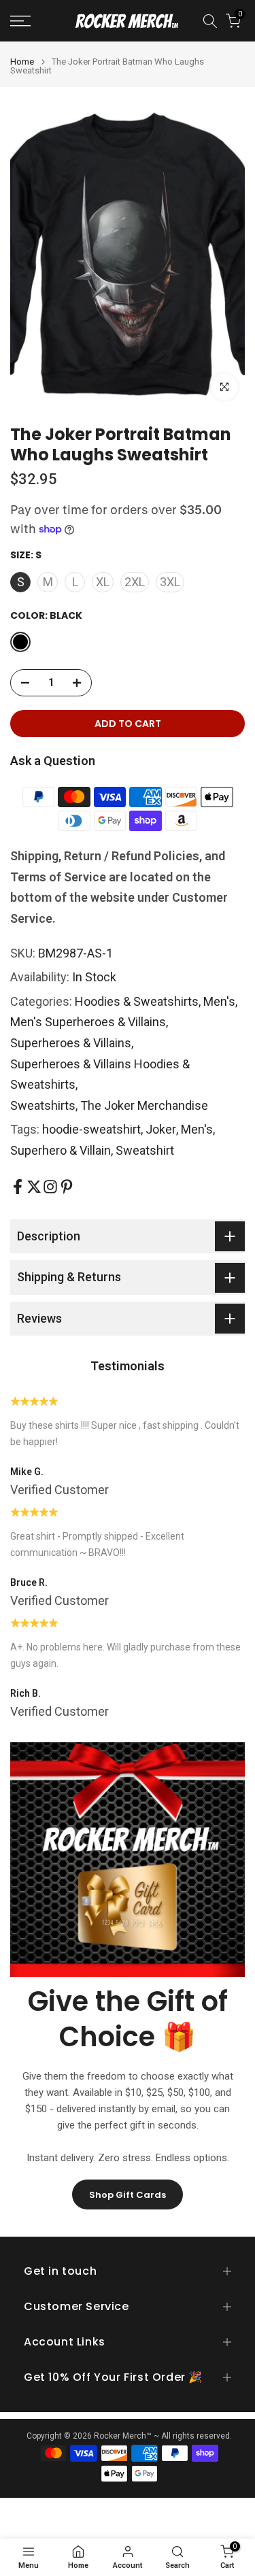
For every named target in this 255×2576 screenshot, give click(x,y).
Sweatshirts (43, 1105)
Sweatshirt (145, 1150)
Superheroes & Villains (71, 1043)
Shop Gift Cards (128, 2195)
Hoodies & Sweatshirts (137, 1001)
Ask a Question (53, 761)
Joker (161, 1129)
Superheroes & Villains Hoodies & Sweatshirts (100, 1074)
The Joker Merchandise (144, 1105)
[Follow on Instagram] (50, 1187)
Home (22, 62)
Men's (219, 1001)
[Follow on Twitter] (34, 1187)
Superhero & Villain (61, 1150)
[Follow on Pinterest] (67, 1187)
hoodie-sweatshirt (91, 1129)
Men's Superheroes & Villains (88, 1022)
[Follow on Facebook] (18, 1187)
